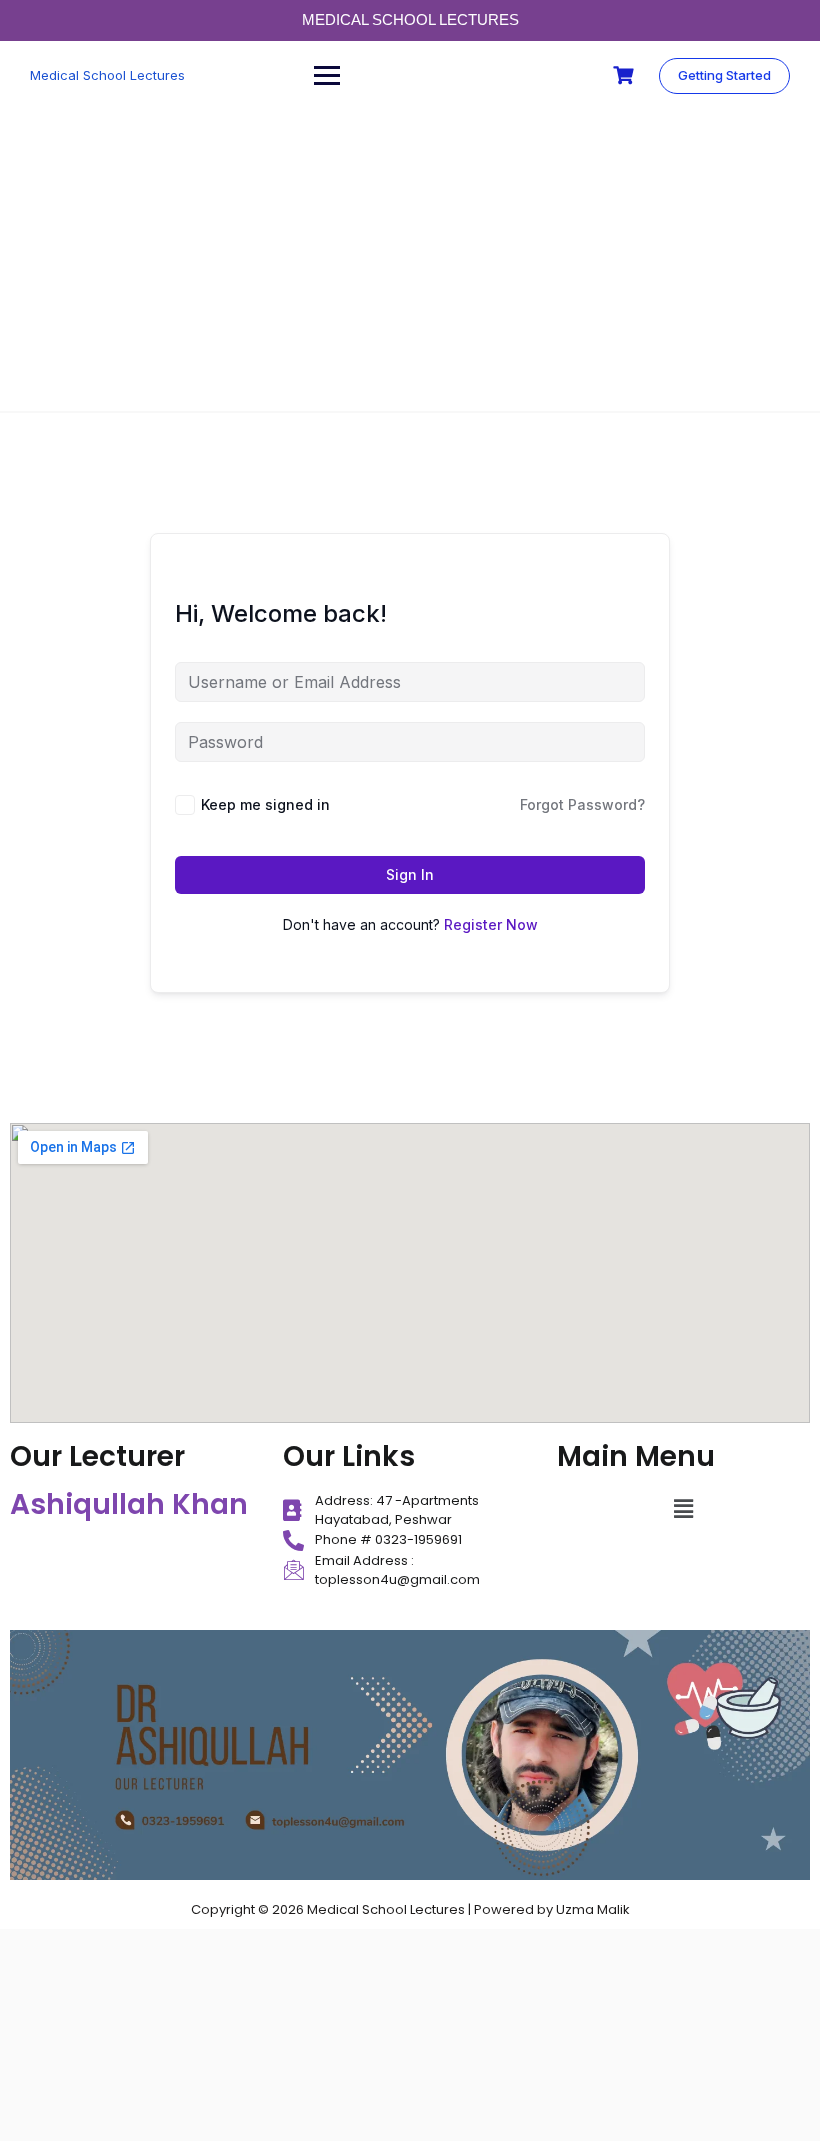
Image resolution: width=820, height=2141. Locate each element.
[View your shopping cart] (626, 75)
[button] (683, 1509)
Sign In (410, 874)
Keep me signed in (265, 804)
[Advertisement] (410, 261)
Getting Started (724, 75)
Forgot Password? (582, 804)
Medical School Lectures (107, 75)
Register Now (491, 924)
